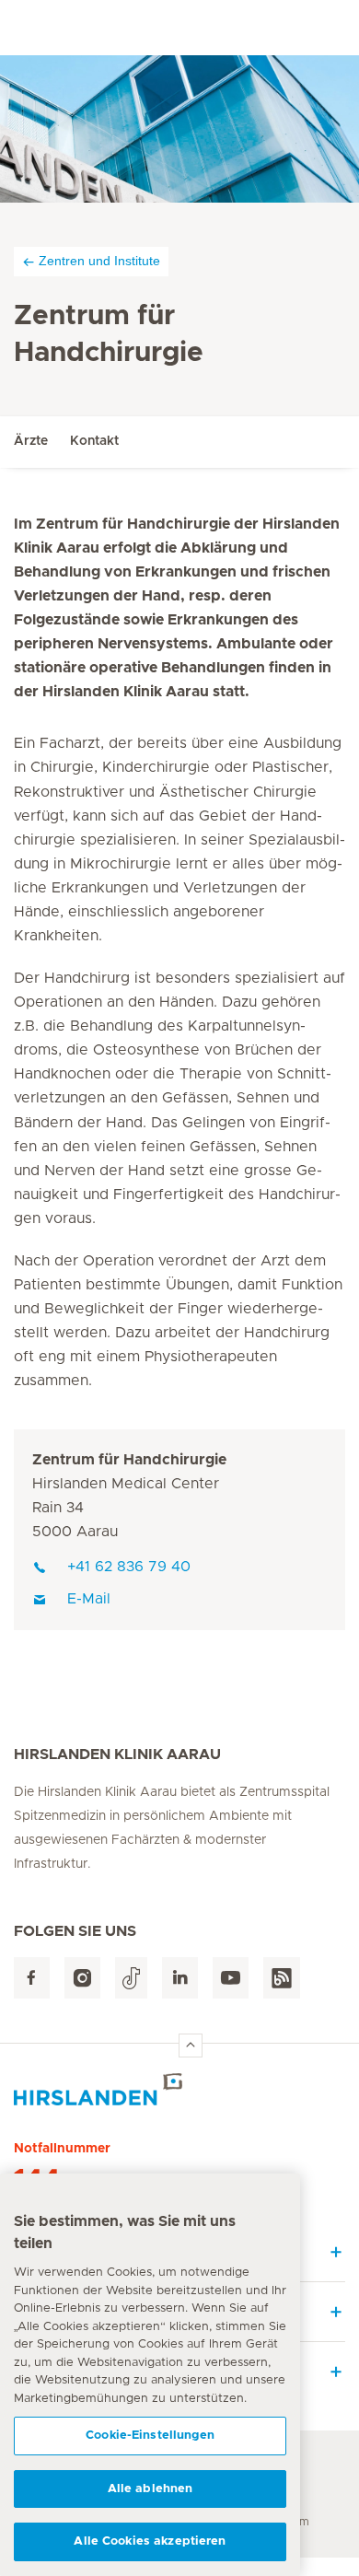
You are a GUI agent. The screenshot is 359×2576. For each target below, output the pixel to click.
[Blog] (282, 1978)
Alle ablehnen (151, 2489)
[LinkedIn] (180, 1978)
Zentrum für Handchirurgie (129, 1460)
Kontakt (94, 441)
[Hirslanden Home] (179, 2089)
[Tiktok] (131, 1978)
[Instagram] (82, 1978)
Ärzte (31, 441)
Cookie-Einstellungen (150, 2436)
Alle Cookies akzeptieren (150, 2541)
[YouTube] (231, 1978)
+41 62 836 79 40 (129, 1567)
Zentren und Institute (99, 261)
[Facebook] (32, 1978)
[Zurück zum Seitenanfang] (191, 2046)
